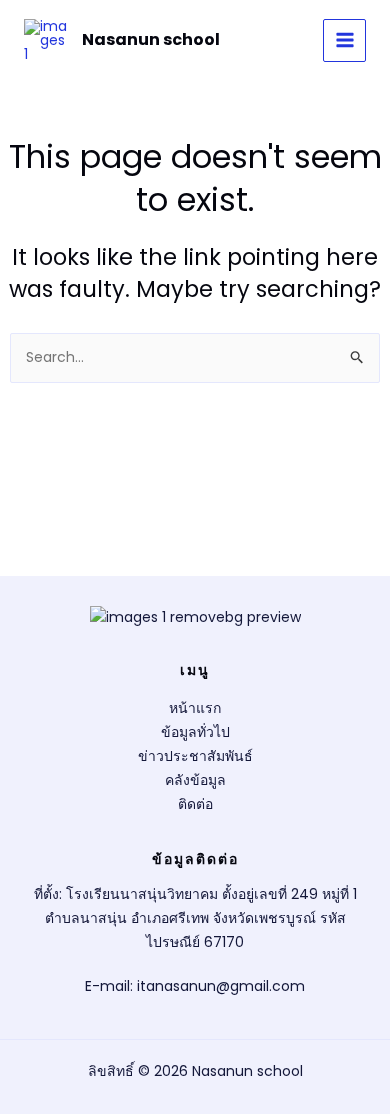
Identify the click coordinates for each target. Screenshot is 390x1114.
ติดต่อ (195, 804)
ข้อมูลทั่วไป (195, 732)
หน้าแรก (195, 708)
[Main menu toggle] (344, 40)
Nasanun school (151, 39)
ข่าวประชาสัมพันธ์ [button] (195, 756)
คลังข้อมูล (195, 780)
